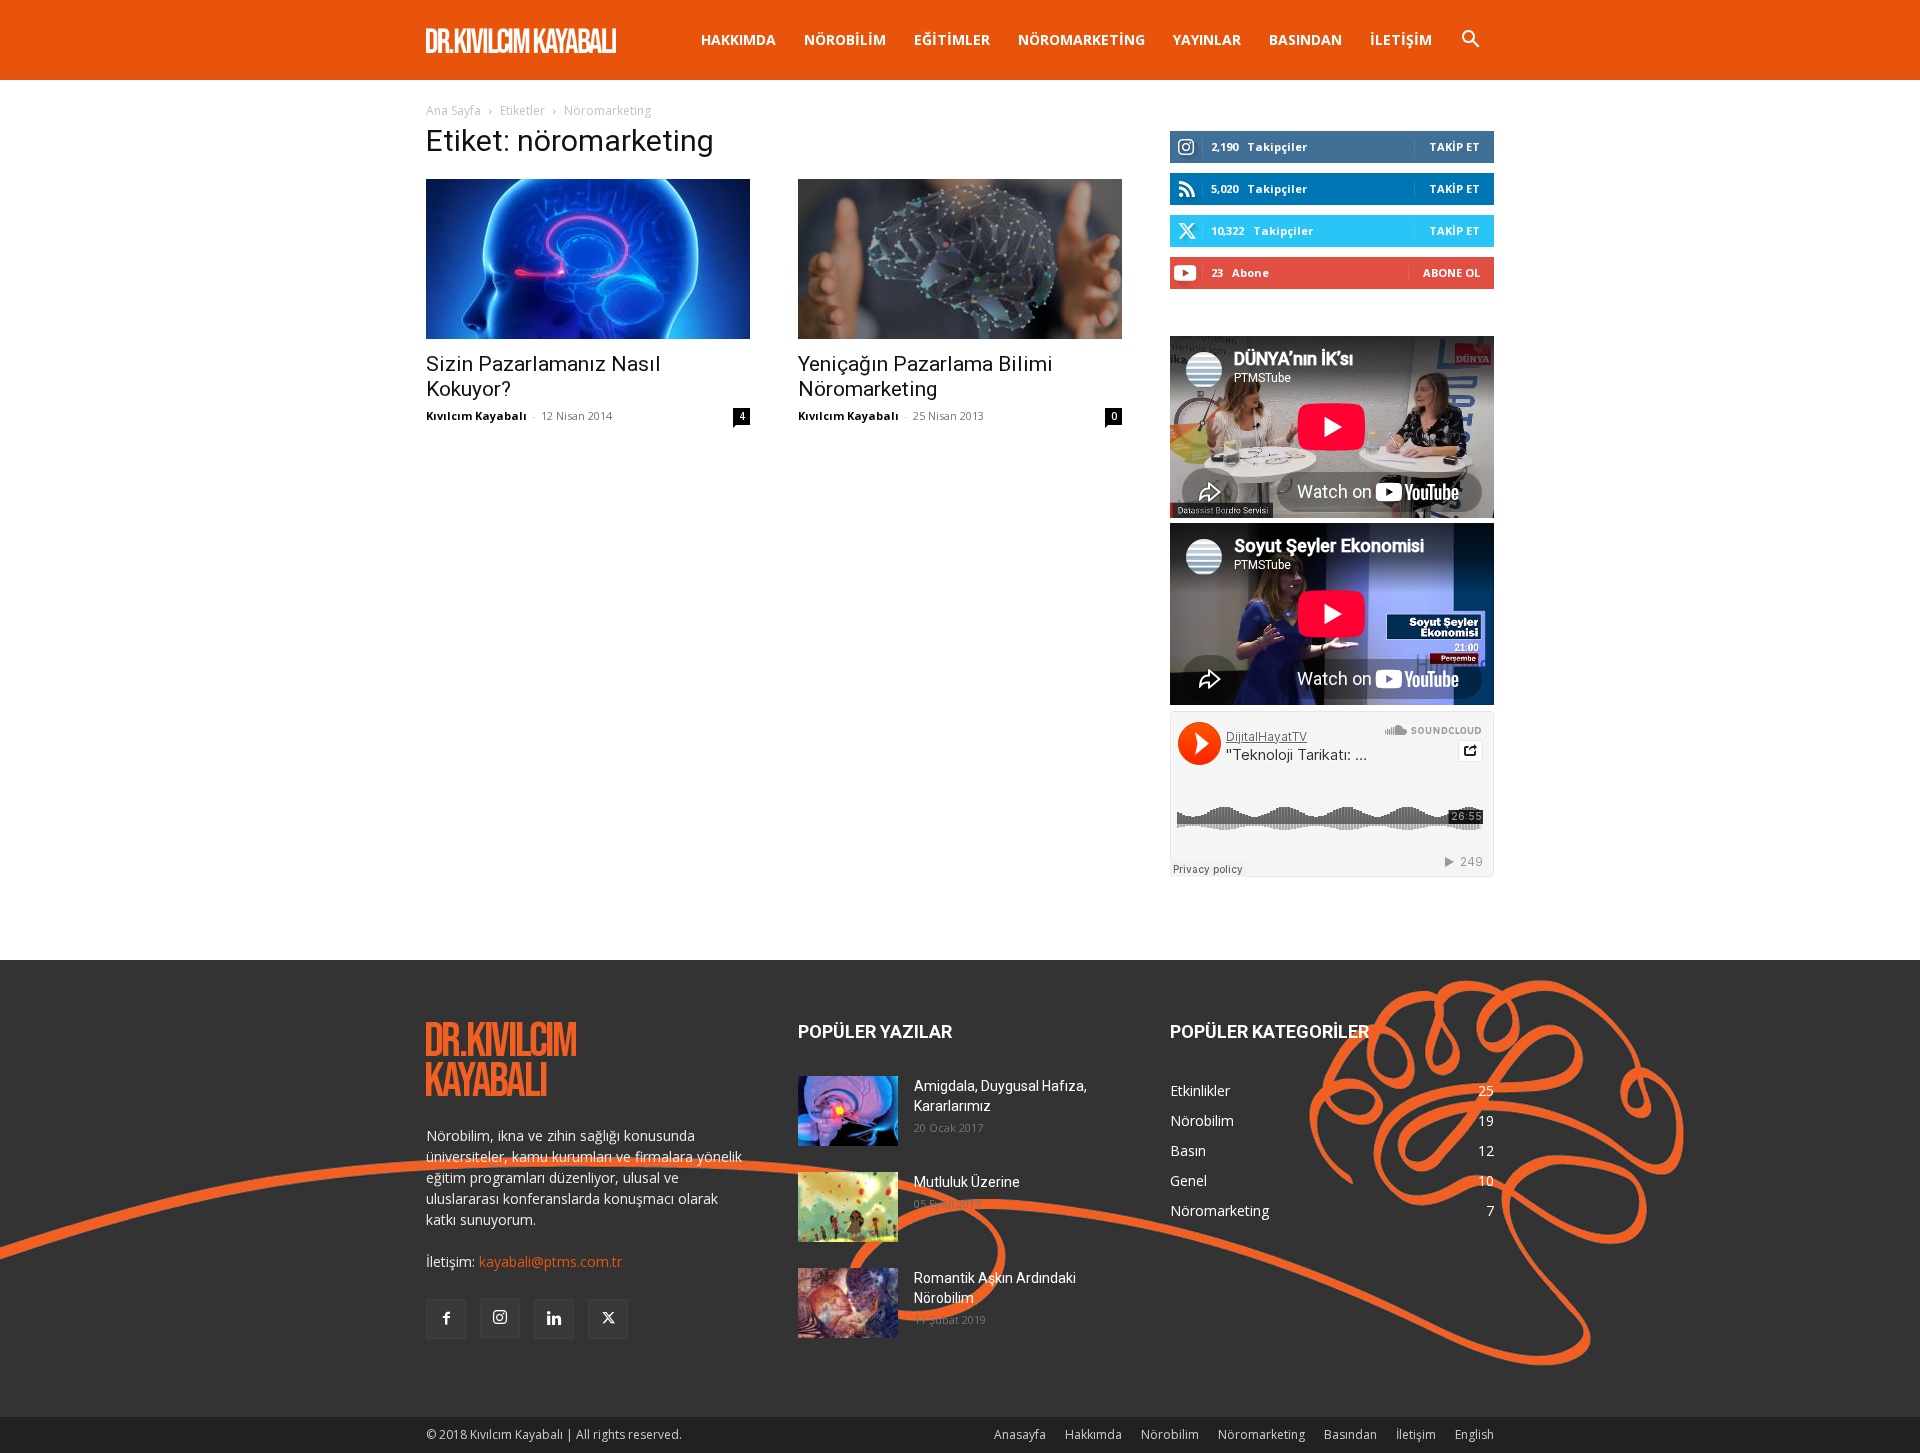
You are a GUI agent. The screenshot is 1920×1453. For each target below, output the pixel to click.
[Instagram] (500, 1318)
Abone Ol (1451, 272)
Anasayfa (1020, 1434)
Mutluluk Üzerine (967, 1182)
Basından (1305, 39)
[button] (1470, 41)
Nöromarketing (1081, 39)
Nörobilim (845, 39)
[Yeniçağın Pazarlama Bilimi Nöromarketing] (960, 259)
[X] (608, 1319)
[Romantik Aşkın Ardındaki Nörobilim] (848, 1303)
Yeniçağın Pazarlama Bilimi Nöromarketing (925, 376)
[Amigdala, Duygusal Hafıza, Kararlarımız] (848, 1111)
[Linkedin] (554, 1319)
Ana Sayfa (453, 110)
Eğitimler (952, 39)
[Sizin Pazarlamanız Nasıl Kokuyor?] (588, 259)
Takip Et (1454, 146)
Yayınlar (1207, 39)
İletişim (1401, 39)
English (1474, 1434)
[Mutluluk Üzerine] (848, 1207)
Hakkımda (738, 39)
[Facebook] (446, 1319)
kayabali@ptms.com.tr (550, 1261)
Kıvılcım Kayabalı (476, 415)
